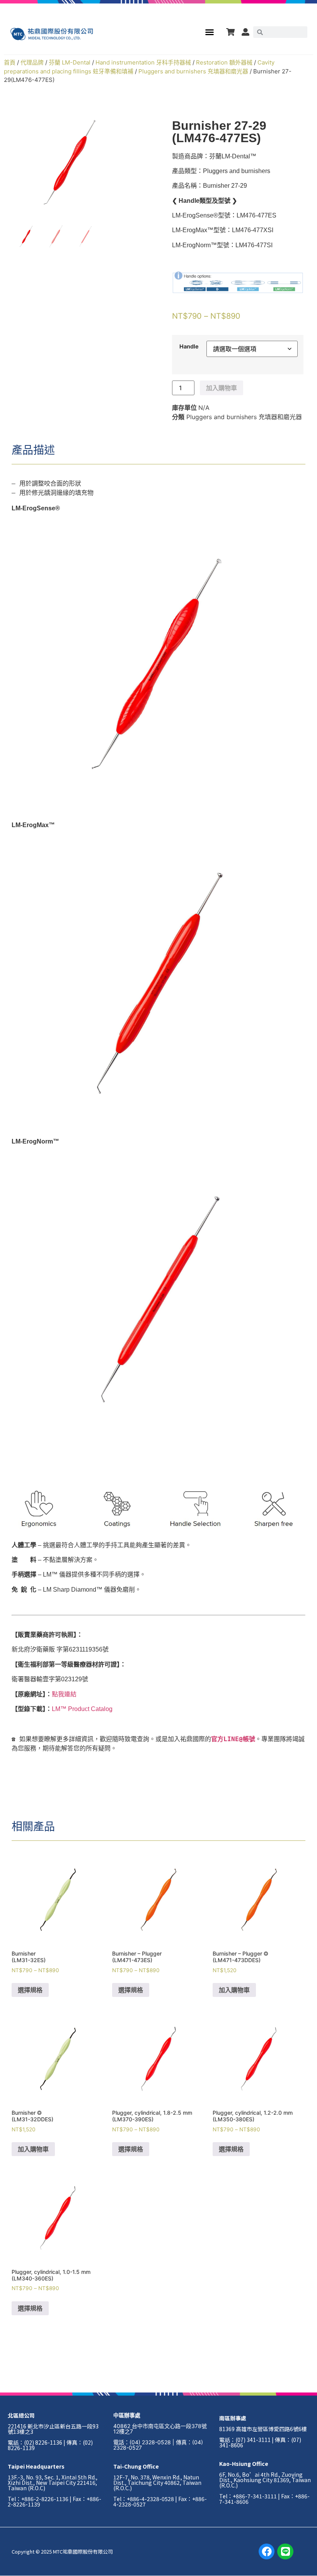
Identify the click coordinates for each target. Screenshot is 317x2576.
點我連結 (64, 1694)
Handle (189, 347)
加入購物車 (222, 388)
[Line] (285, 2552)
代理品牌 (32, 62)
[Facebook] (267, 2552)
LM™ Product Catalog (82, 1709)
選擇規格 (30, 1990)
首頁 (10, 62)
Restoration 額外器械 (224, 62)
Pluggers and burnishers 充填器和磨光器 (193, 71)
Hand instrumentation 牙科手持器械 (143, 62)
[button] (210, 32)
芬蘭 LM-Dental (70, 62)
